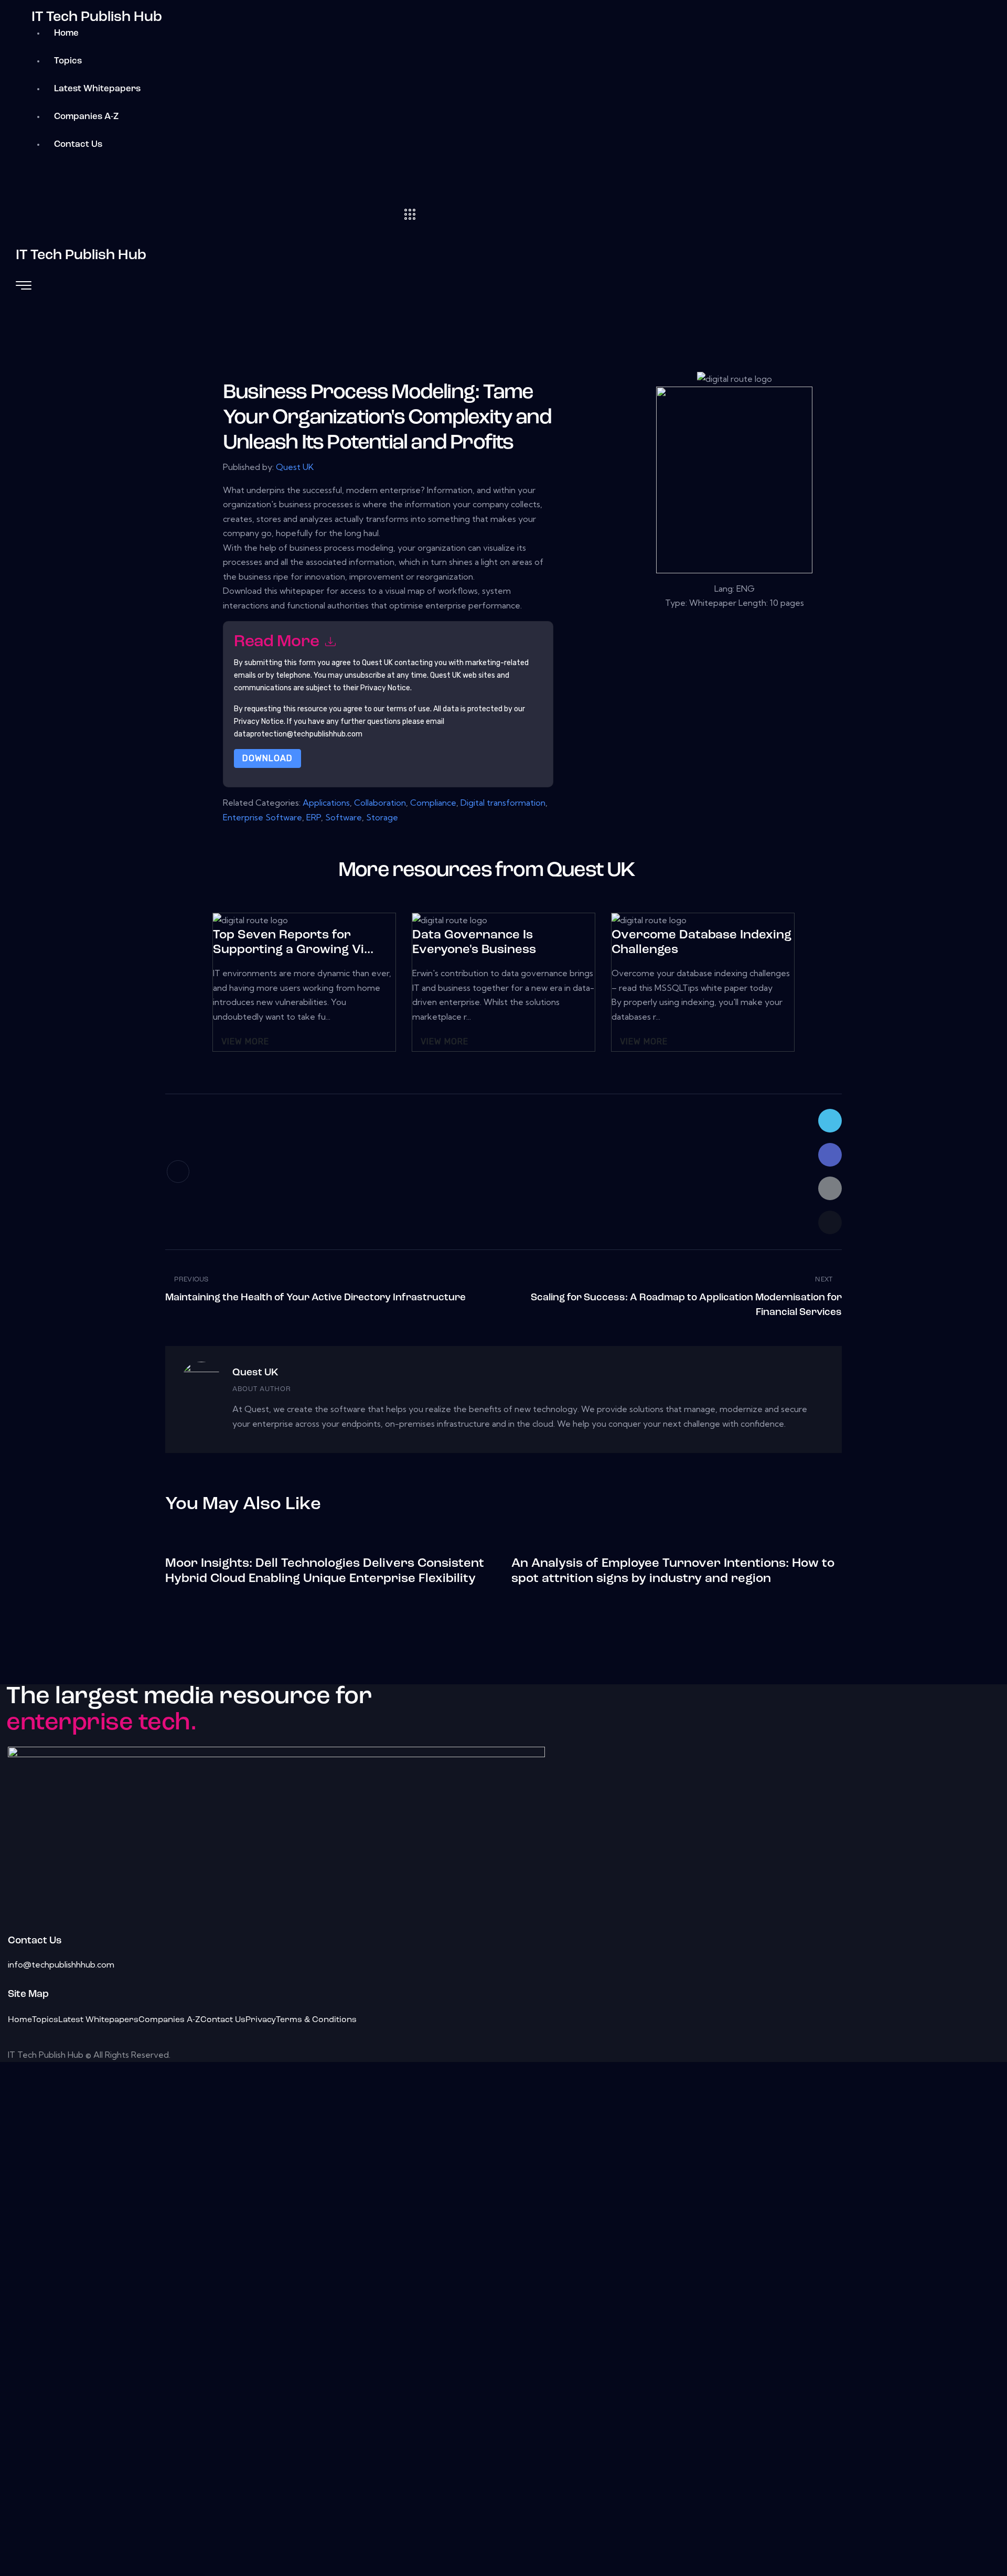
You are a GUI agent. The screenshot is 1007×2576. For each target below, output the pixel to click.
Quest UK (295, 467)
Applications (326, 803)
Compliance (433, 803)
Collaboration (380, 803)
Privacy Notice (259, 722)
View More (245, 1041)
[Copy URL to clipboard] (830, 1222)
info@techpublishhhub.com (61, 1964)
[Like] (178, 1172)
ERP (314, 817)
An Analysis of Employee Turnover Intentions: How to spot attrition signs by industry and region (673, 1571)
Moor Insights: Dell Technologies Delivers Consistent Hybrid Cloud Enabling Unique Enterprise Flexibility (325, 1571)
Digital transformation (503, 803)
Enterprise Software (263, 817)
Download (267, 758)
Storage (382, 817)
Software (344, 817)
